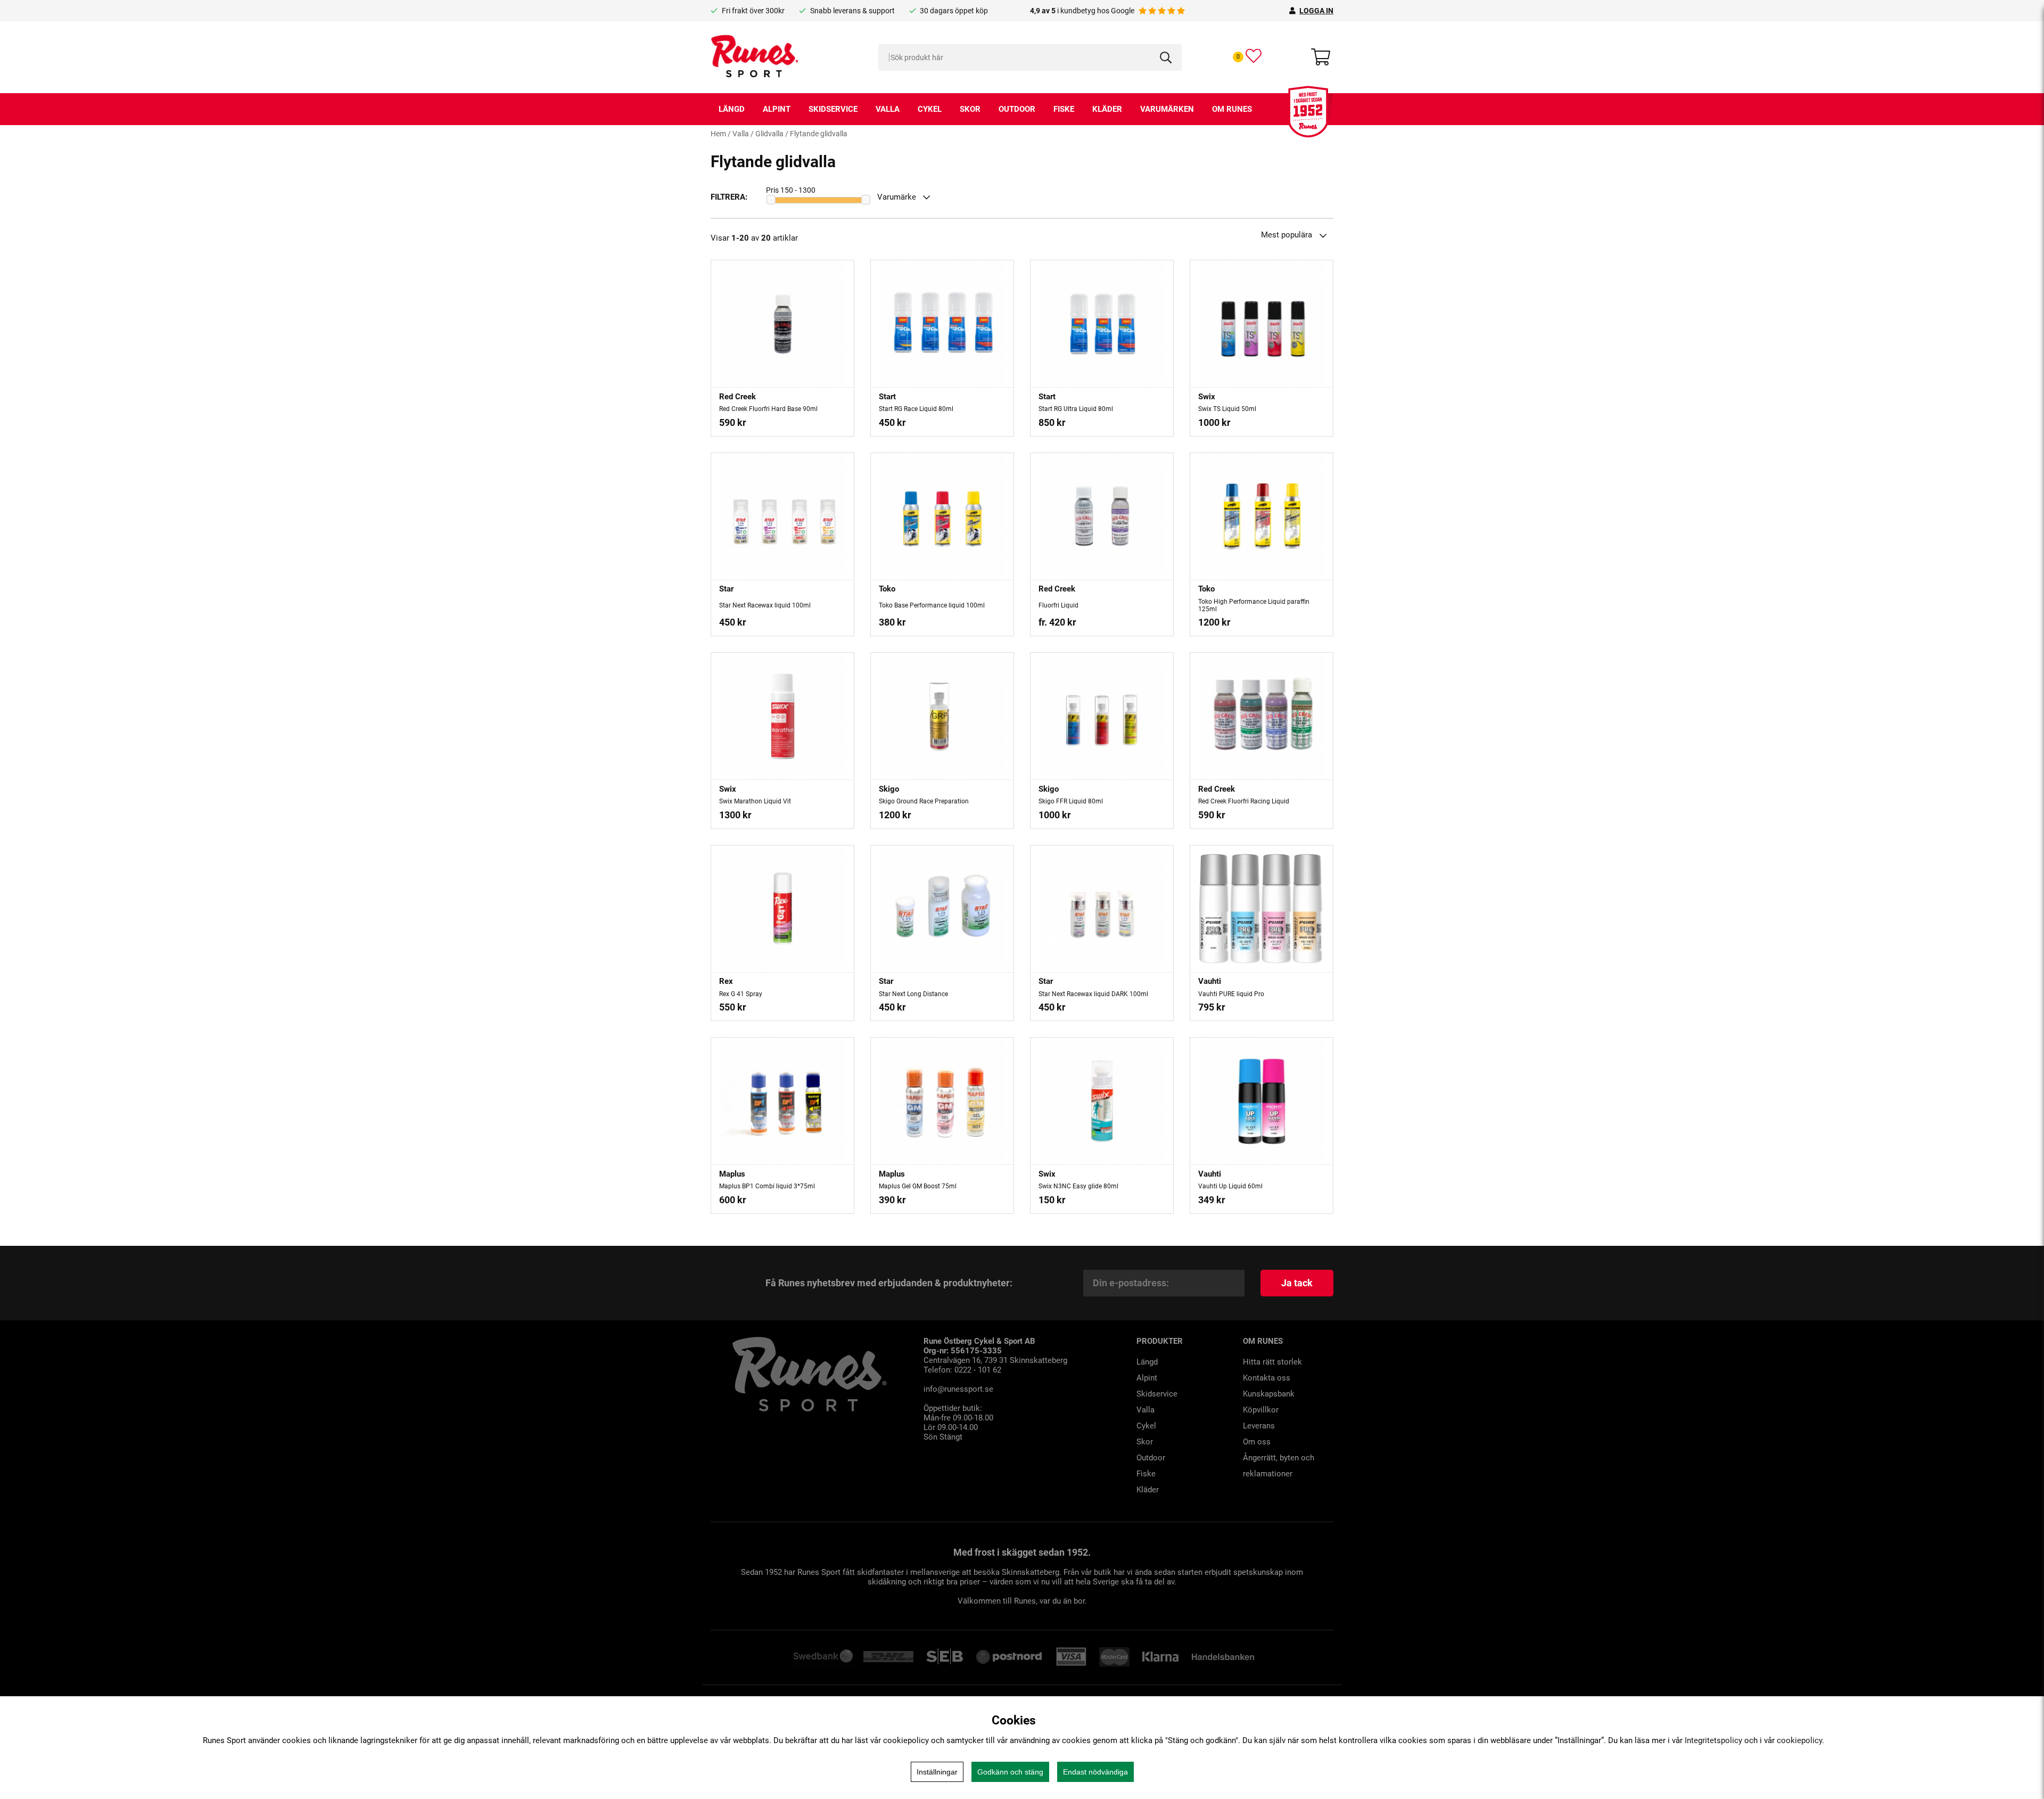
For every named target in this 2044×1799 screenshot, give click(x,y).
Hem (718, 134)
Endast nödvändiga (1095, 1772)
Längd (732, 109)
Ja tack (1297, 1283)
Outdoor (1017, 109)
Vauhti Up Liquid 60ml (1230, 1186)
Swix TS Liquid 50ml (1227, 409)
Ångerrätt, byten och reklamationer (1279, 1466)
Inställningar (937, 1772)
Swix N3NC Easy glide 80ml (1078, 1186)
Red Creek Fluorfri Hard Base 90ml (768, 409)
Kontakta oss (1267, 1378)
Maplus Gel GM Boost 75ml (918, 1186)
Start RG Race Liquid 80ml (916, 409)
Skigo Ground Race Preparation (924, 801)
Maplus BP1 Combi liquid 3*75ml (767, 1186)
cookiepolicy (1799, 1740)
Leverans (1259, 1426)
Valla (888, 109)
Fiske (1064, 109)
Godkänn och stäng (1010, 1772)
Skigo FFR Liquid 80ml (1071, 801)
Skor (970, 109)
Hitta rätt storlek (1272, 1362)
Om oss (1257, 1442)
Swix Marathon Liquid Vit (755, 801)
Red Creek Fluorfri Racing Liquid (1244, 801)
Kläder (1107, 109)
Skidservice (833, 109)
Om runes (1232, 109)
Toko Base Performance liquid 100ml (932, 605)
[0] (1254, 56)
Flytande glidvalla (819, 134)
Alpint (777, 109)
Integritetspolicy (1713, 1740)
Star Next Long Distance (913, 994)
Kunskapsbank (1269, 1394)
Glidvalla (769, 134)
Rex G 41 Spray (741, 994)
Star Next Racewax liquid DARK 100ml (1093, 994)
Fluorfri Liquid (1058, 605)
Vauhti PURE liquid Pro (1231, 994)
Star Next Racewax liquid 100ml (765, 605)
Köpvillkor (1261, 1410)
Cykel (930, 109)
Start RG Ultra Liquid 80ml (1076, 409)
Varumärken (1167, 109)
